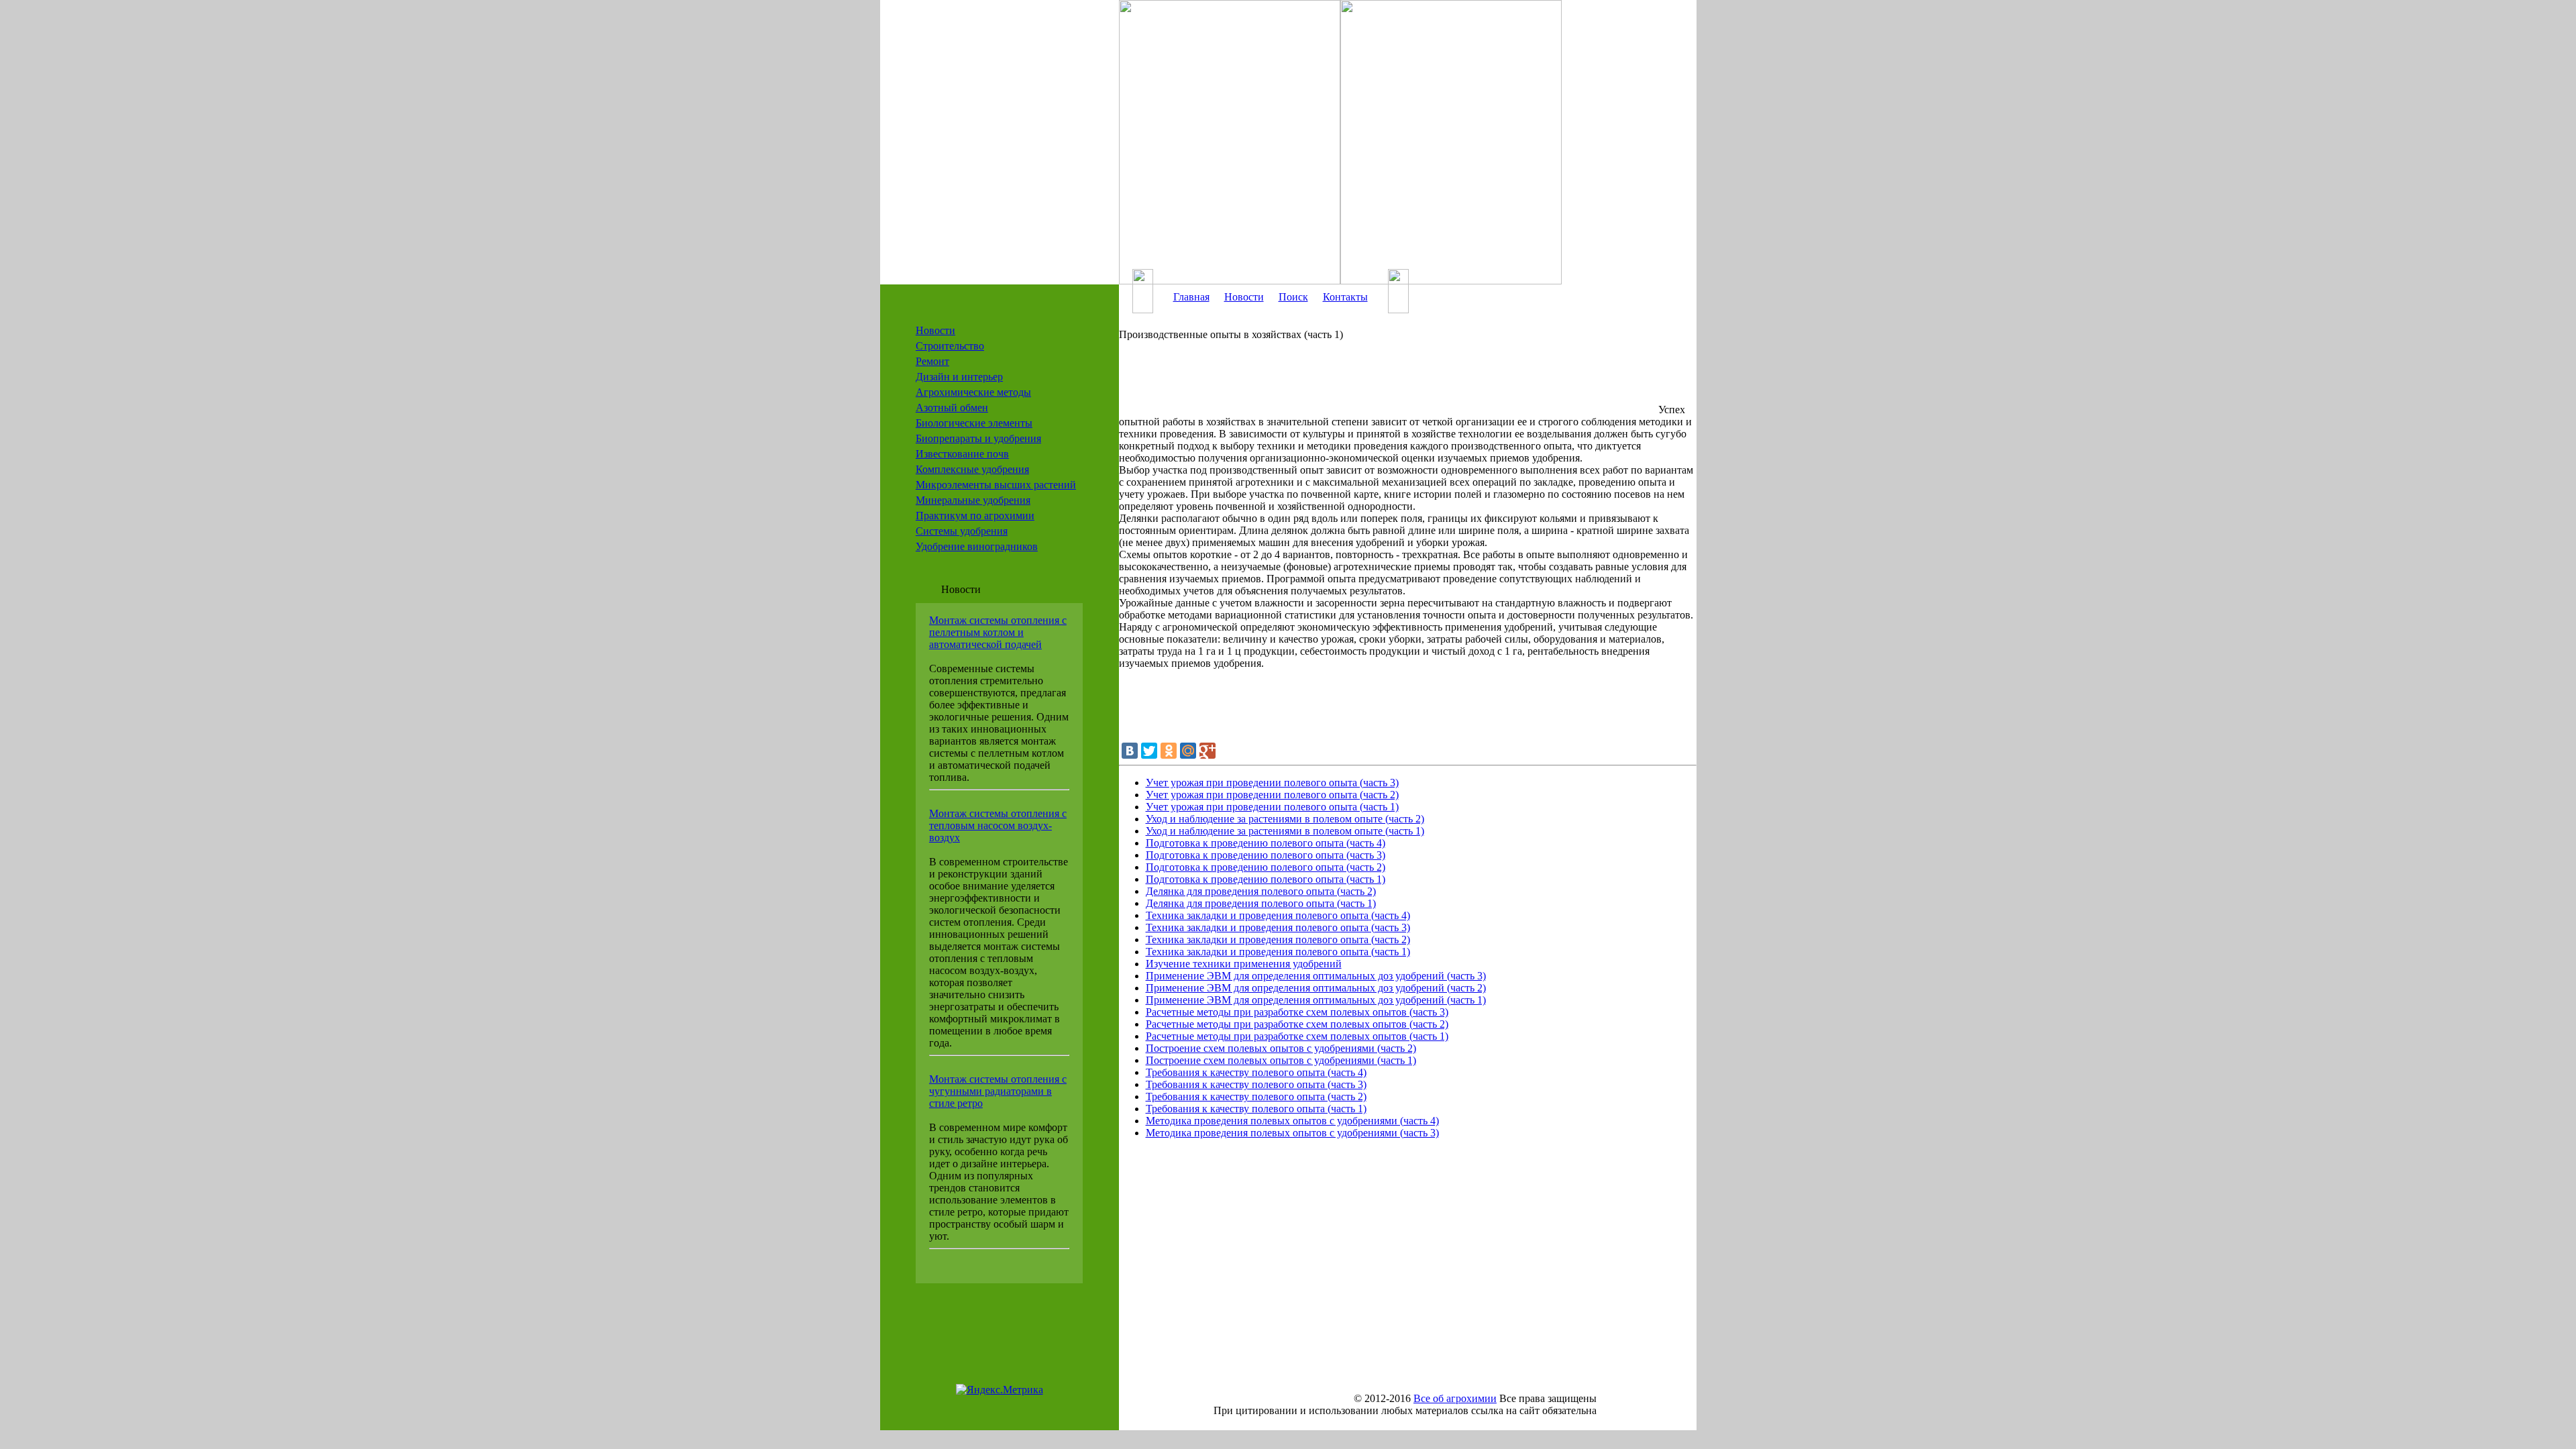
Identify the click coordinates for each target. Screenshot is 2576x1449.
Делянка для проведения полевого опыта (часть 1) (1261, 903)
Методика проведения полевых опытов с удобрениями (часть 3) (1292, 1133)
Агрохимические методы (973, 392)
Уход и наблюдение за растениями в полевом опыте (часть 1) (1285, 831)
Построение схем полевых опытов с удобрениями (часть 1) (1281, 1060)
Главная (1191, 297)
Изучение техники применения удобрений (1244, 964)
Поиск (1293, 297)
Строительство (950, 346)
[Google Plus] (1207, 751)
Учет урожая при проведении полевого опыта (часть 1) (1272, 807)
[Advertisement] (1387, 383)
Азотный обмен (952, 408)
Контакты (1345, 297)
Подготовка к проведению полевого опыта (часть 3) (1266, 855)
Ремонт (932, 361)
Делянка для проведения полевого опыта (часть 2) (1261, 891)
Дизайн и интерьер (959, 377)
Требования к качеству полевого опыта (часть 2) (1256, 1096)
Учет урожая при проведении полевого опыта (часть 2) (1272, 795)
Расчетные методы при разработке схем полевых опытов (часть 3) (1297, 1012)
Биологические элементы (974, 423)
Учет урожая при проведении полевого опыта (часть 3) (1272, 783)
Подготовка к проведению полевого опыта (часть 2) (1266, 867)
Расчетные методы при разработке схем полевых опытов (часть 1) (1297, 1036)
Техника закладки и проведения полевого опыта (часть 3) (1278, 927)
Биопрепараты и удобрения (978, 438)
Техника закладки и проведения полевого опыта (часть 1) (1278, 952)
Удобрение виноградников (977, 546)
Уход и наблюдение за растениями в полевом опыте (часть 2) (1285, 819)
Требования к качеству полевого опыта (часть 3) (1256, 1084)
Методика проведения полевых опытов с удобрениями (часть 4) (1292, 1121)
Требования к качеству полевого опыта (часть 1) (1256, 1109)
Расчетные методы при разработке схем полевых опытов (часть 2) (1297, 1024)
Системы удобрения (962, 531)
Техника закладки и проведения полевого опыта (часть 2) (1278, 940)
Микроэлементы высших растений (996, 485)
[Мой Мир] (1188, 751)
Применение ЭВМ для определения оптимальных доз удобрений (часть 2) (1316, 988)
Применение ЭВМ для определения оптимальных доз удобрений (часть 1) (1316, 1000)
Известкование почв (962, 454)
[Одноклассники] (1169, 751)
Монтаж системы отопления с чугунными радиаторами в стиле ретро (998, 1091)
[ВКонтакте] (1130, 751)
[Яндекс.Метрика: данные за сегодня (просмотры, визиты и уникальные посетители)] (1000, 1390)
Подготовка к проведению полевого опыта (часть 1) (1266, 879)
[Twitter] (1149, 751)
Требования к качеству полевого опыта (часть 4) (1256, 1072)
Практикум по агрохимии (975, 516)
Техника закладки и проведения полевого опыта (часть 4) (1278, 915)
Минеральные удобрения (973, 500)
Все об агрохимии (1455, 1398)
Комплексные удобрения (972, 469)
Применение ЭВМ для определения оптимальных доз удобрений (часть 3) (1316, 976)
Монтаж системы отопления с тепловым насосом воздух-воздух (998, 825)
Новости (935, 330)
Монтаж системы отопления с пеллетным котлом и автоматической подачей (998, 632)
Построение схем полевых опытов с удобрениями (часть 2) (1281, 1048)
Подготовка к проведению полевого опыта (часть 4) (1266, 843)
